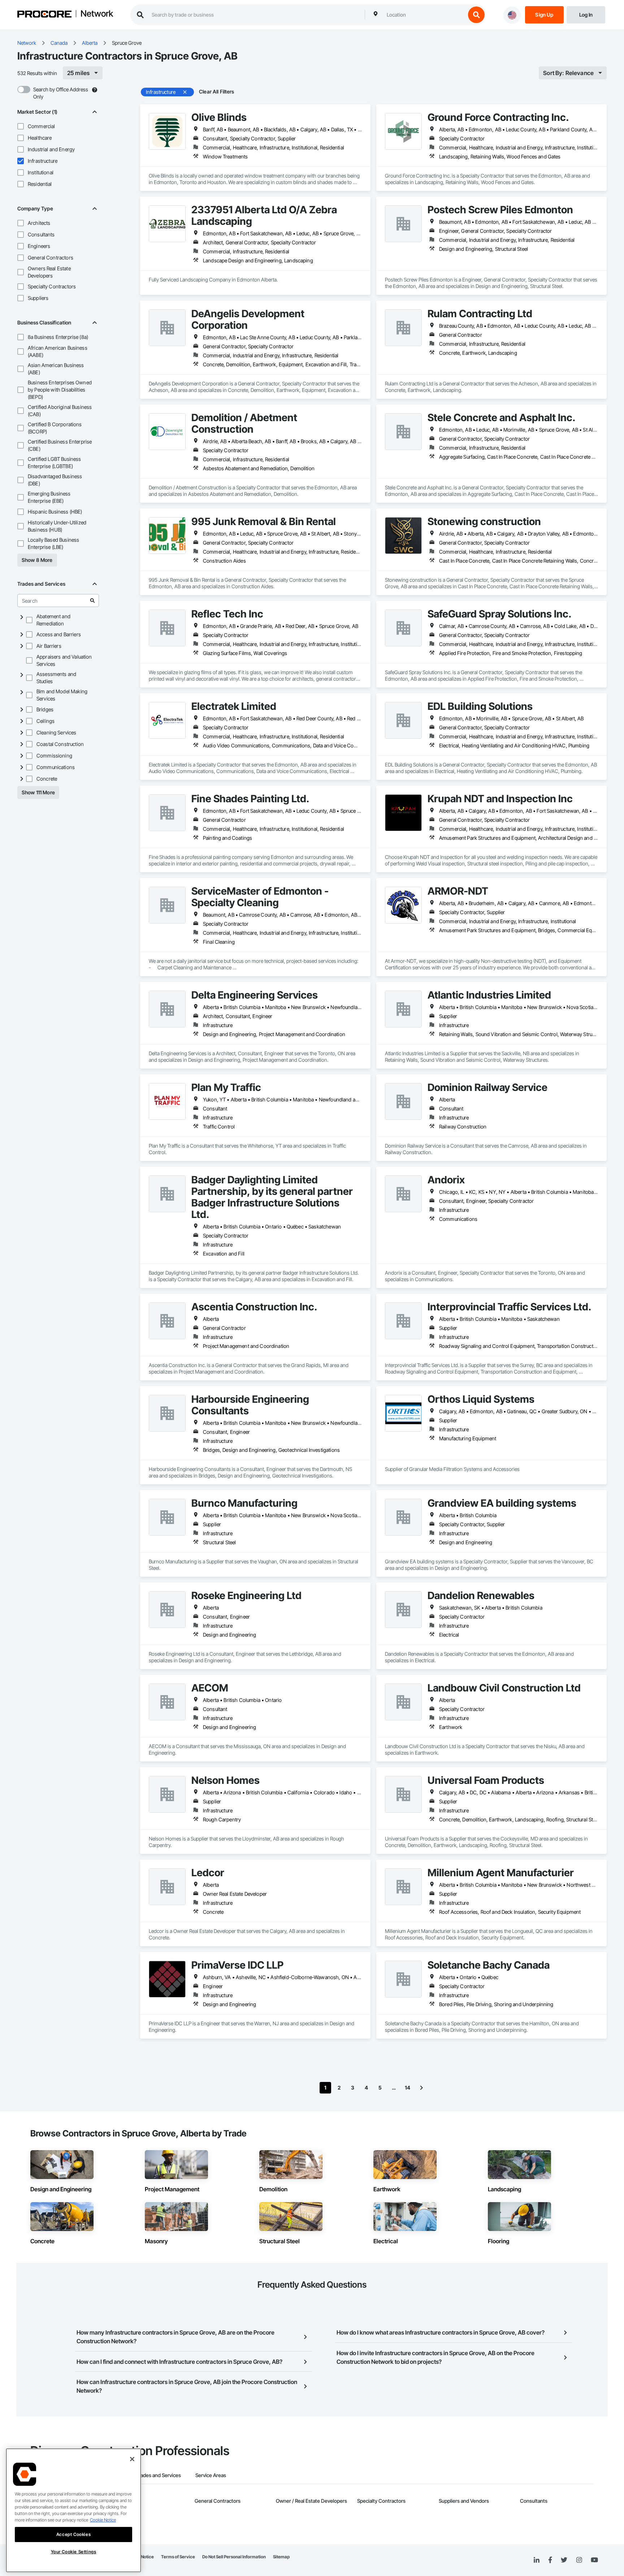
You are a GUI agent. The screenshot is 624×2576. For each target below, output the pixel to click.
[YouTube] (594, 2560)
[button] (21, 126)
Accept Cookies (73, 2534)
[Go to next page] (421, 2088)
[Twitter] (564, 2560)
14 (408, 2088)
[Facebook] (550, 2560)
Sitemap (281, 2557)
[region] (73, 2510)
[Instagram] (579, 2560)
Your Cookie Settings (74, 2552)
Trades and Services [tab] (158, 2475)
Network (97, 14)
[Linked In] (537, 2560)
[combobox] (424, 15)
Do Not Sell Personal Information (234, 2557)
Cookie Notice (103, 2520)
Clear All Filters (217, 91)
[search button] (476, 15)
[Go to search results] (92, 601)
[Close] (132, 2459)
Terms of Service (178, 2557)
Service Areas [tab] (211, 2475)
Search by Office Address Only (61, 93)
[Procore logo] (44, 15)
